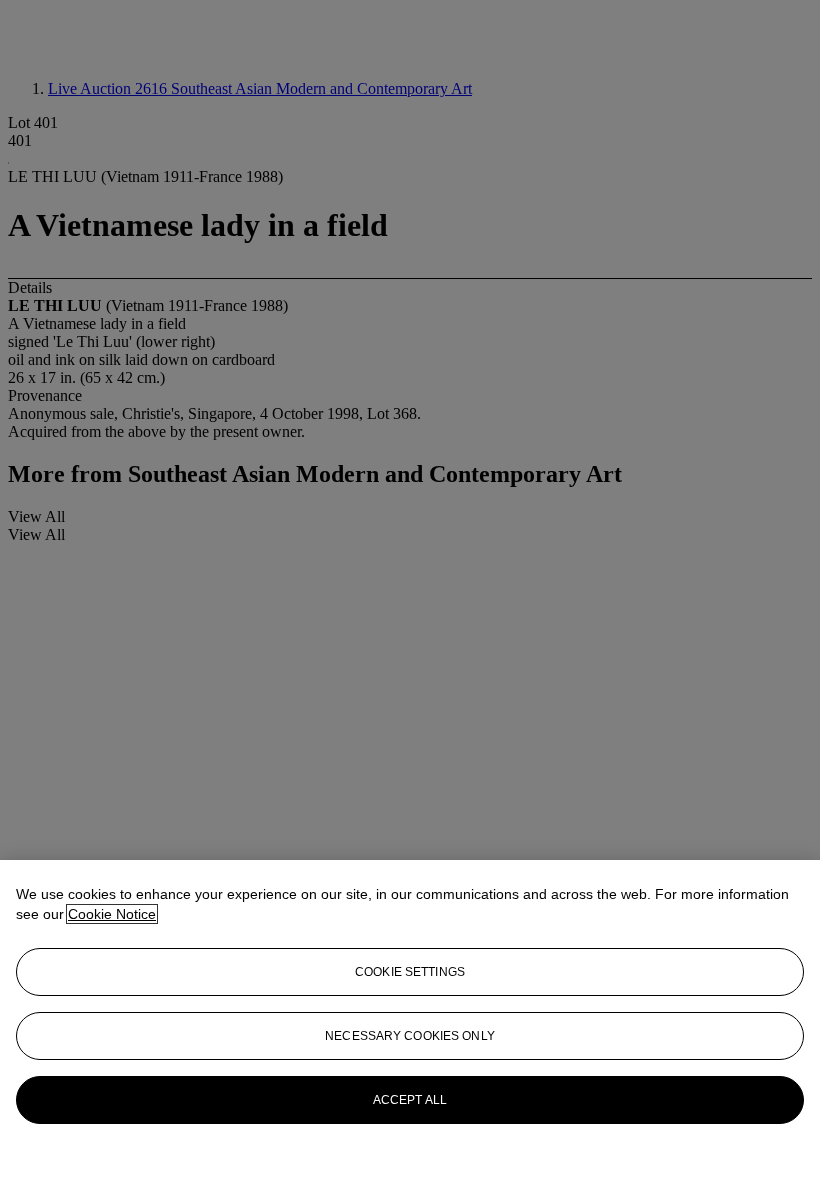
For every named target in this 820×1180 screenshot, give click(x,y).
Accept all (410, 1100)
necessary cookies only (410, 1036)
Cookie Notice (112, 914)
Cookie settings (410, 972)
